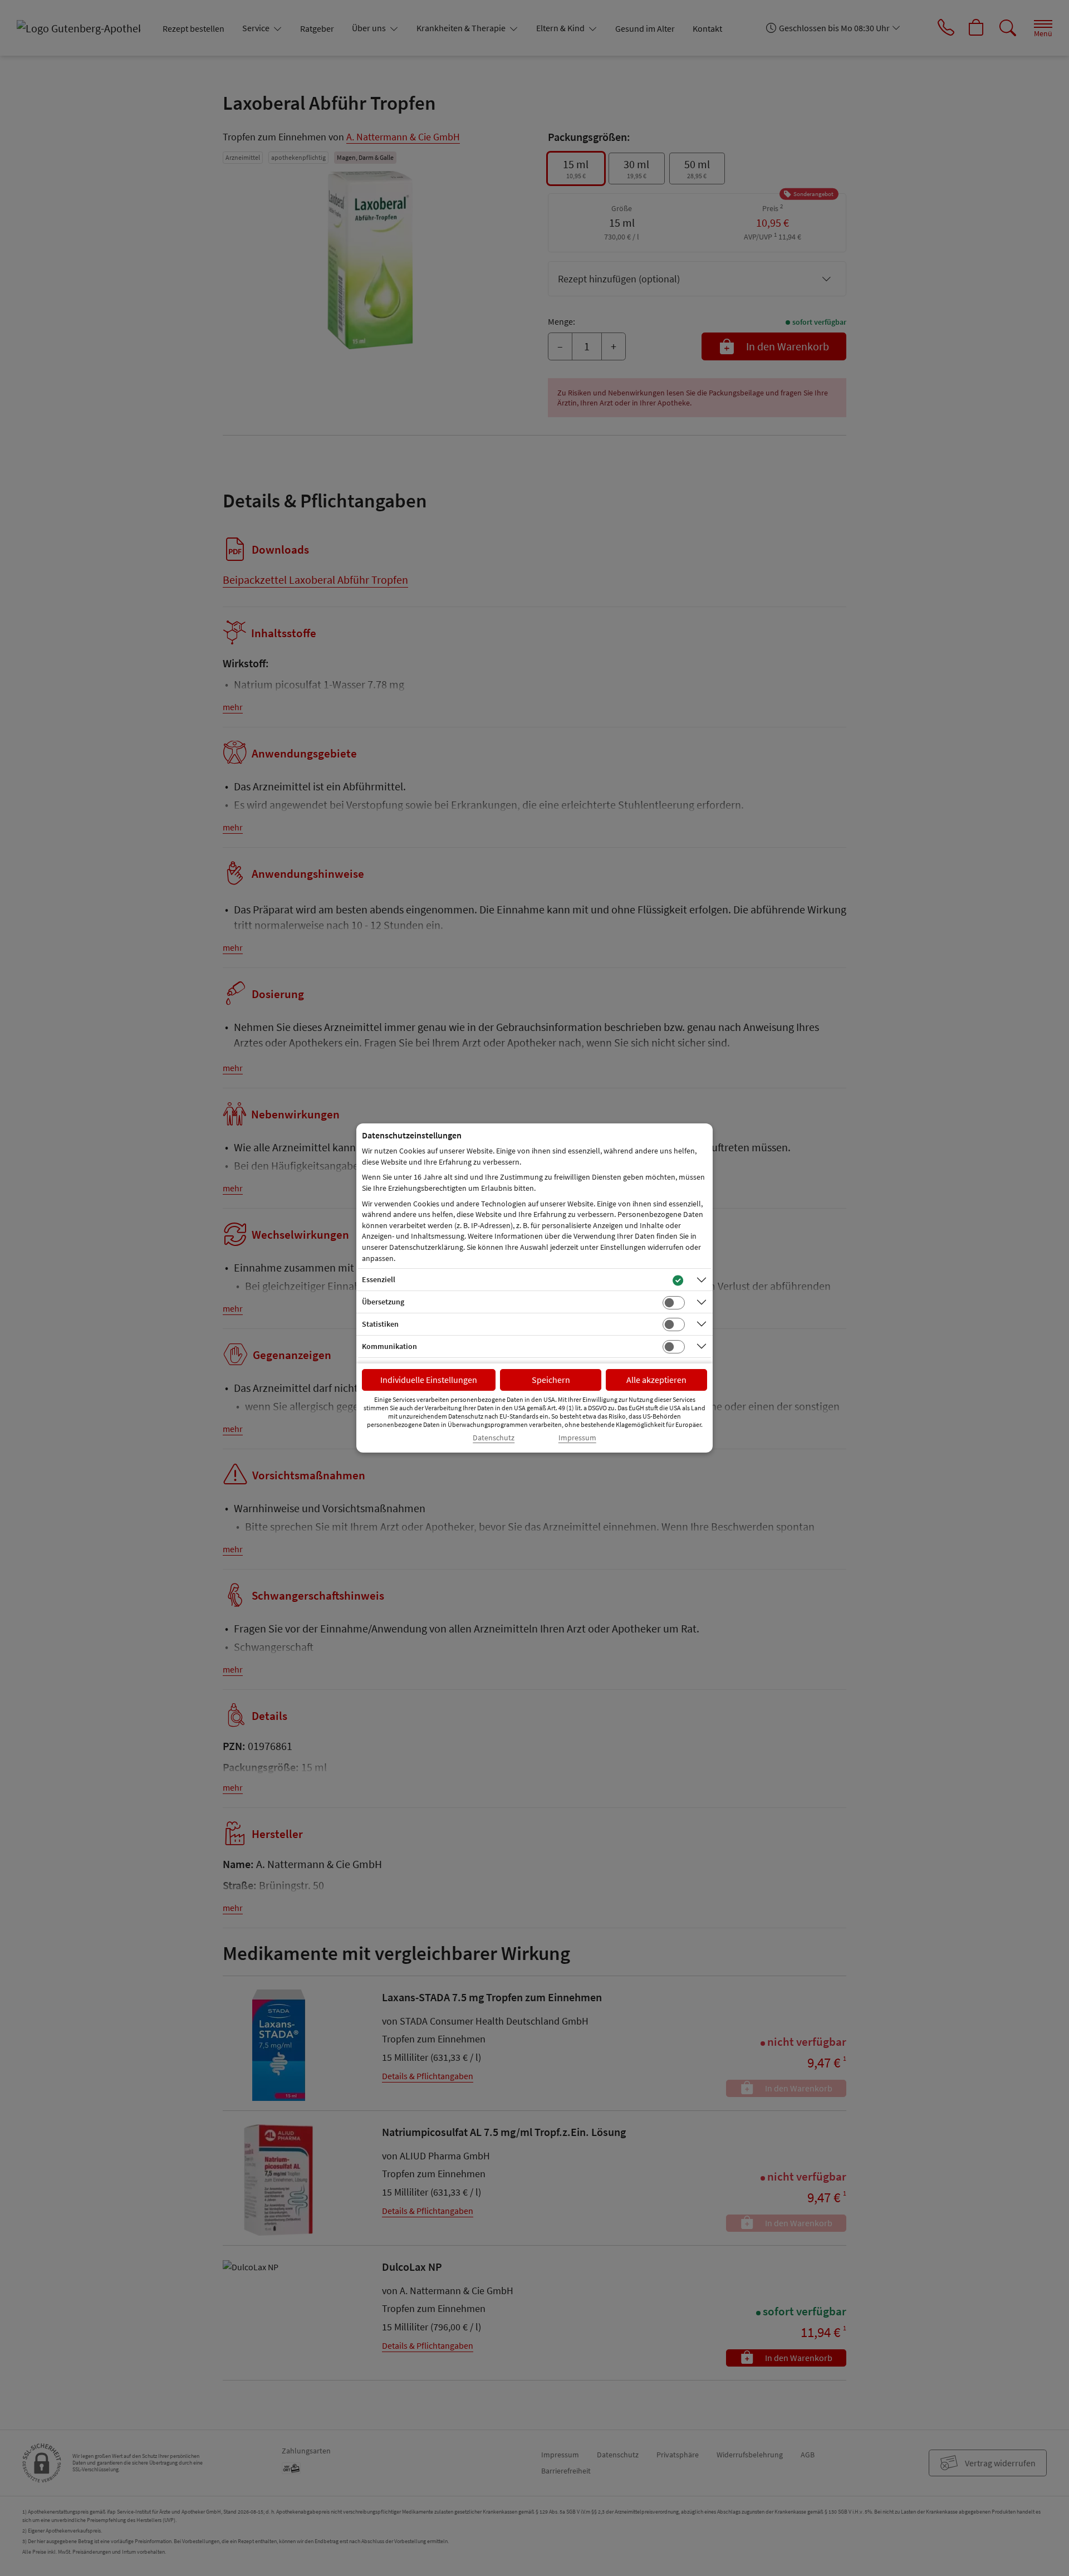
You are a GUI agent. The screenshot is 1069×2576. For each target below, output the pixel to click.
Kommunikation (389, 1346)
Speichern (551, 1380)
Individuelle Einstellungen (429, 1380)
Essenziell (379, 1279)
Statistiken (380, 1324)
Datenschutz (494, 1438)
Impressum (577, 1438)
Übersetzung (383, 1302)
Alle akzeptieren (656, 1380)
